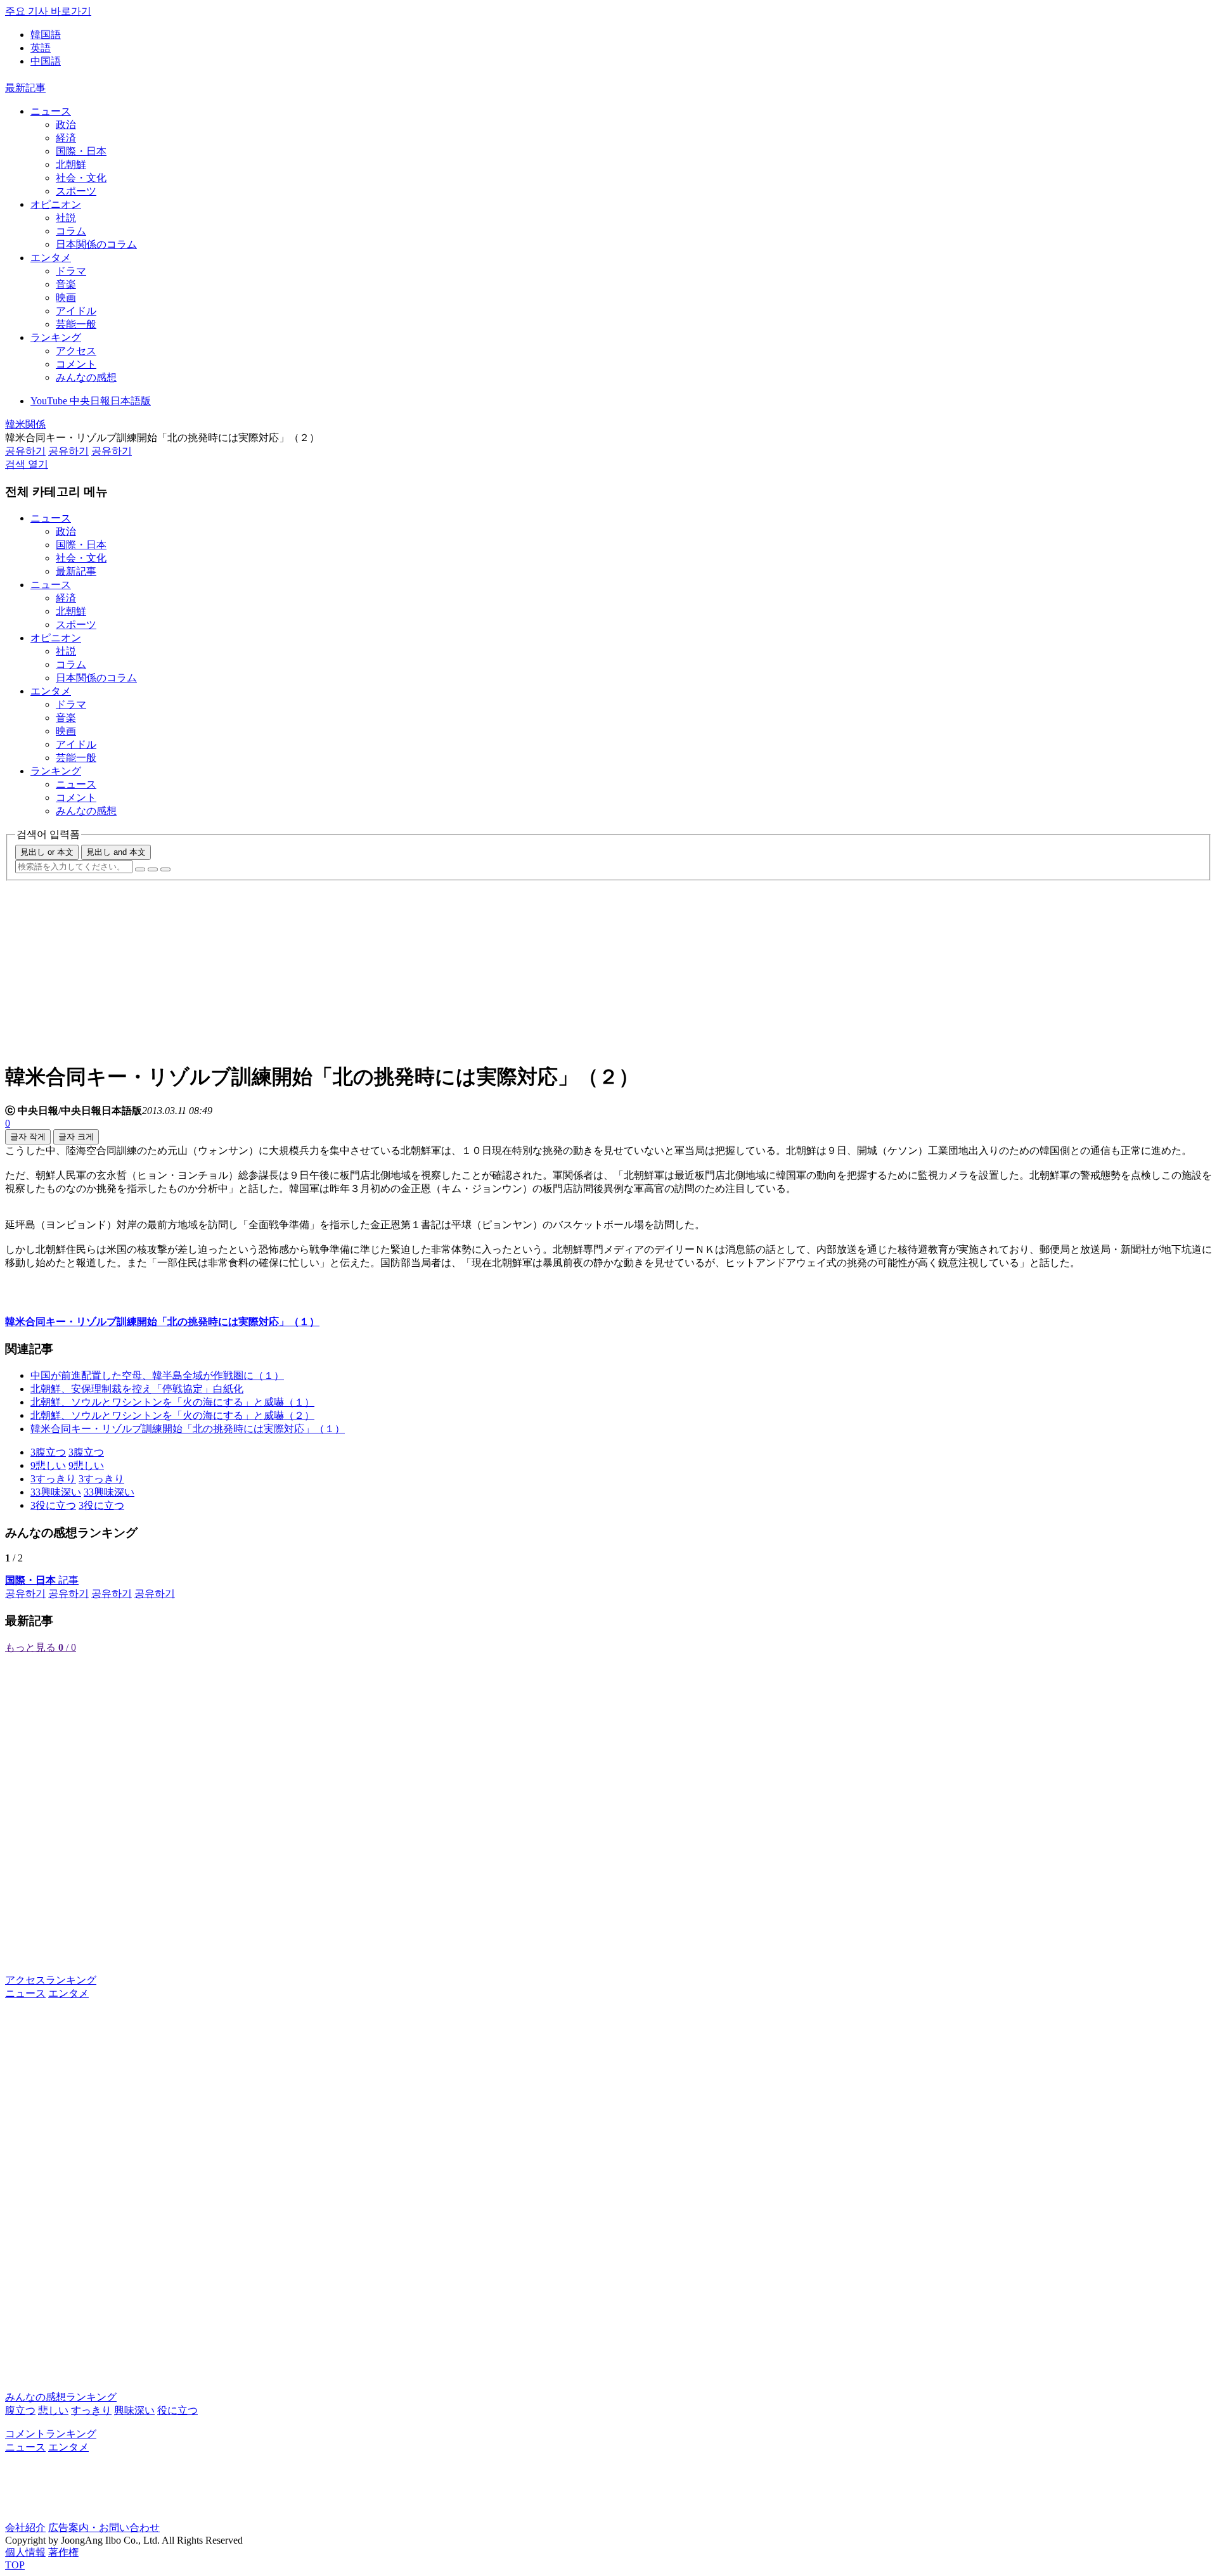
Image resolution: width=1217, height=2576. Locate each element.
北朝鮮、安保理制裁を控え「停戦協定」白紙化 (137, 1389)
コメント (76, 364)
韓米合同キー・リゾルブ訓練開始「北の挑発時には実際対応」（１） (188, 1429)
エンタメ (51, 258)
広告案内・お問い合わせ (104, 2528)
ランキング (56, 337)
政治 (66, 125)
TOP (15, 2565)
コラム (71, 231)
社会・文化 (81, 178)
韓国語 (46, 35)
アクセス (76, 351)
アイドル (76, 311)
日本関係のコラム (96, 244)
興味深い (134, 2410)
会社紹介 (25, 2528)
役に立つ (177, 2410)
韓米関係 (25, 424)
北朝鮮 (71, 164)
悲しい (53, 2410)
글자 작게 (28, 1137)
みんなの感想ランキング (61, 2397)
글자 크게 (76, 1137)
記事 (42, 1580)
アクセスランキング (51, 1980)
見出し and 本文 (116, 852)
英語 (41, 48)
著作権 (63, 2552)
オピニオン (56, 204)
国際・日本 (81, 151)
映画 (66, 298)
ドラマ (71, 271)
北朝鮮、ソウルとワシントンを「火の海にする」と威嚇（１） (172, 1402)
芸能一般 (76, 324)
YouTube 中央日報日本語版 (91, 401)
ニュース (51, 111)
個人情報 (25, 2552)
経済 (66, 138)
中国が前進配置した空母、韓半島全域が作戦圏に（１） (157, 1375)
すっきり (91, 2410)
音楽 (66, 284)
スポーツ (76, 191)
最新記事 (25, 88)
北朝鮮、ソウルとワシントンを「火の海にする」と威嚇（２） (172, 1415)
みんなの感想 (86, 377)
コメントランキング (51, 2434)
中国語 (46, 61)
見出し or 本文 (47, 852)
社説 (66, 218)
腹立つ (20, 2410)
